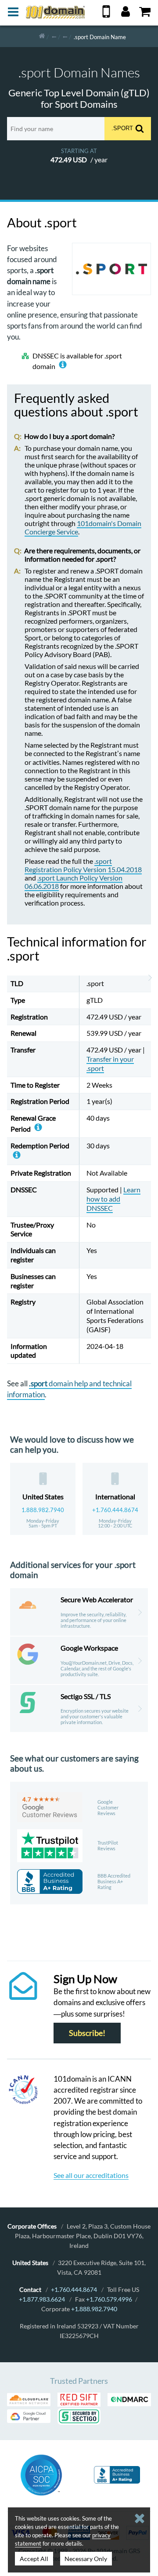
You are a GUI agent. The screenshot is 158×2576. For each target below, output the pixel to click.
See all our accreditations (91, 2175)
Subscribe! (87, 2033)
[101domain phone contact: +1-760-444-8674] (106, 15)
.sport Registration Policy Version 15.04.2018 (83, 865)
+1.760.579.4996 (109, 2299)
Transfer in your (110, 1063)
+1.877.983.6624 (42, 2299)
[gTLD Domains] (54, 36)
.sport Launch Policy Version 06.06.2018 (74, 882)
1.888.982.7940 (43, 1510)
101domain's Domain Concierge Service (83, 527)
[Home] (42, 36)
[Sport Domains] (65, 36)
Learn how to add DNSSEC (113, 1199)
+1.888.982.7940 (94, 2309)
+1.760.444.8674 (115, 1510)
